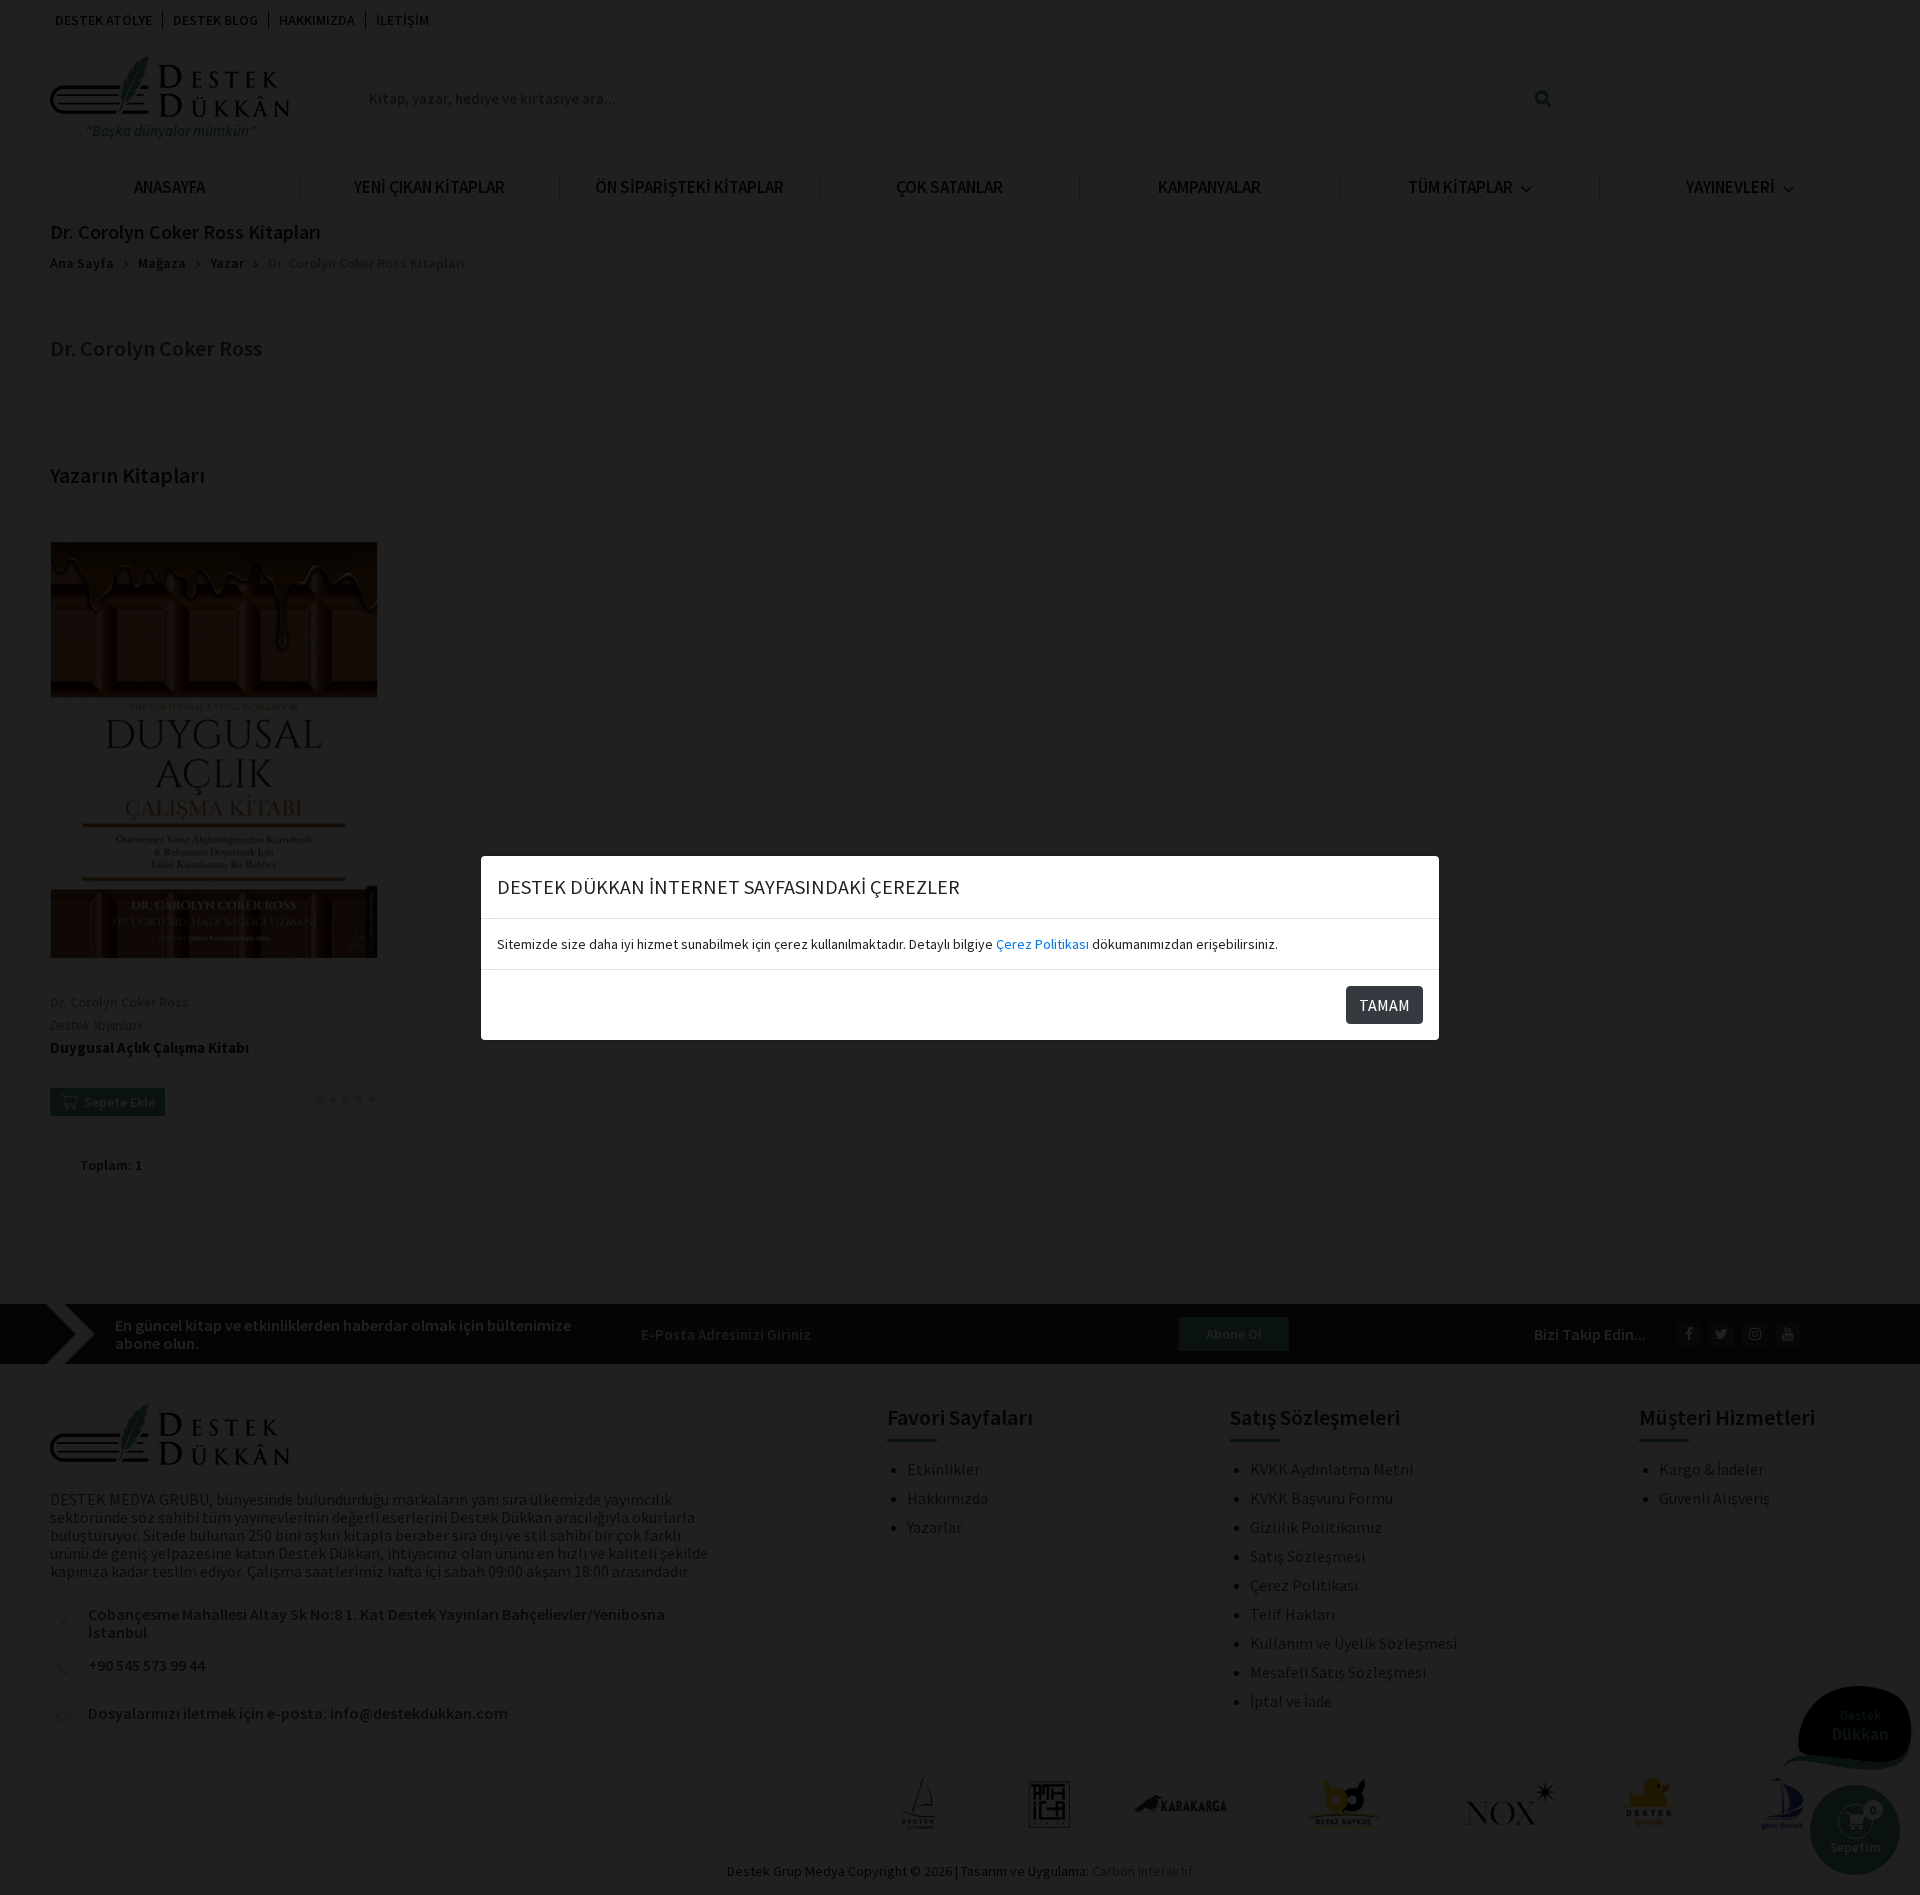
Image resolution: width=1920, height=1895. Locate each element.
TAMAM (1384, 1005)
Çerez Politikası (1042, 944)
